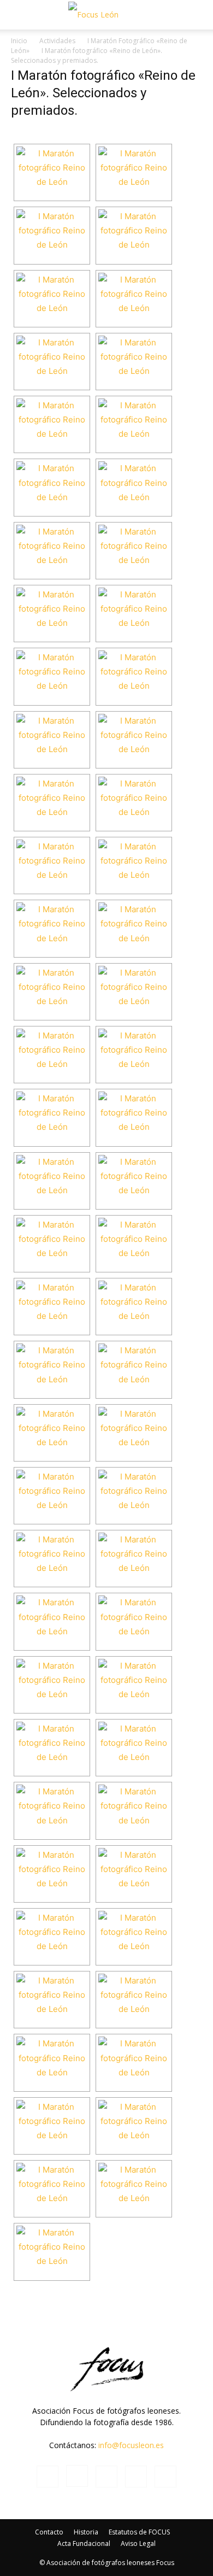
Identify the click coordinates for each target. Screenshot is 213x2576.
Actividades (57, 41)
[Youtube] (165, 2477)
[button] (19, 15)
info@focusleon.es (131, 2445)
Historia (86, 2532)
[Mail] (106, 2477)
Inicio (19, 41)
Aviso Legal (138, 2543)
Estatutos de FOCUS (139, 2532)
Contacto (49, 2532)
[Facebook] (48, 2477)
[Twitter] (136, 2477)
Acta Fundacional (84, 2543)
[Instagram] (77, 2476)
